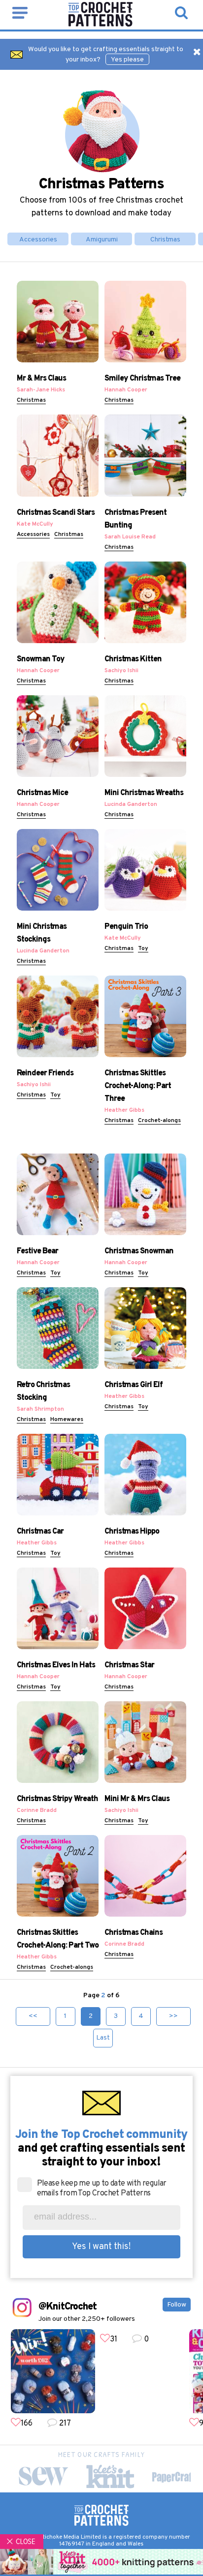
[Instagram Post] (53, 2371)
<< (33, 2016)
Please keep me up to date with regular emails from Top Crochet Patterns (102, 2189)
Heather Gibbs (124, 1110)
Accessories (38, 240)
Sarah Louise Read (130, 537)
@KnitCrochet (68, 2307)
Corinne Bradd (37, 1810)
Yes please (127, 60)
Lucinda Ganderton (131, 804)
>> (173, 2016)
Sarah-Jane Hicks (41, 390)
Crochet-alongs (159, 1121)
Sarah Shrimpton (40, 1409)
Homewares (67, 1420)
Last (103, 2038)
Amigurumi (102, 240)
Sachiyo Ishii (121, 671)
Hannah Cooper (126, 390)
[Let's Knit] (110, 2476)
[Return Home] (101, 25)
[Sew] (43, 2476)
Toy (143, 948)
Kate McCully (35, 524)
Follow (177, 2305)
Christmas (165, 240)
